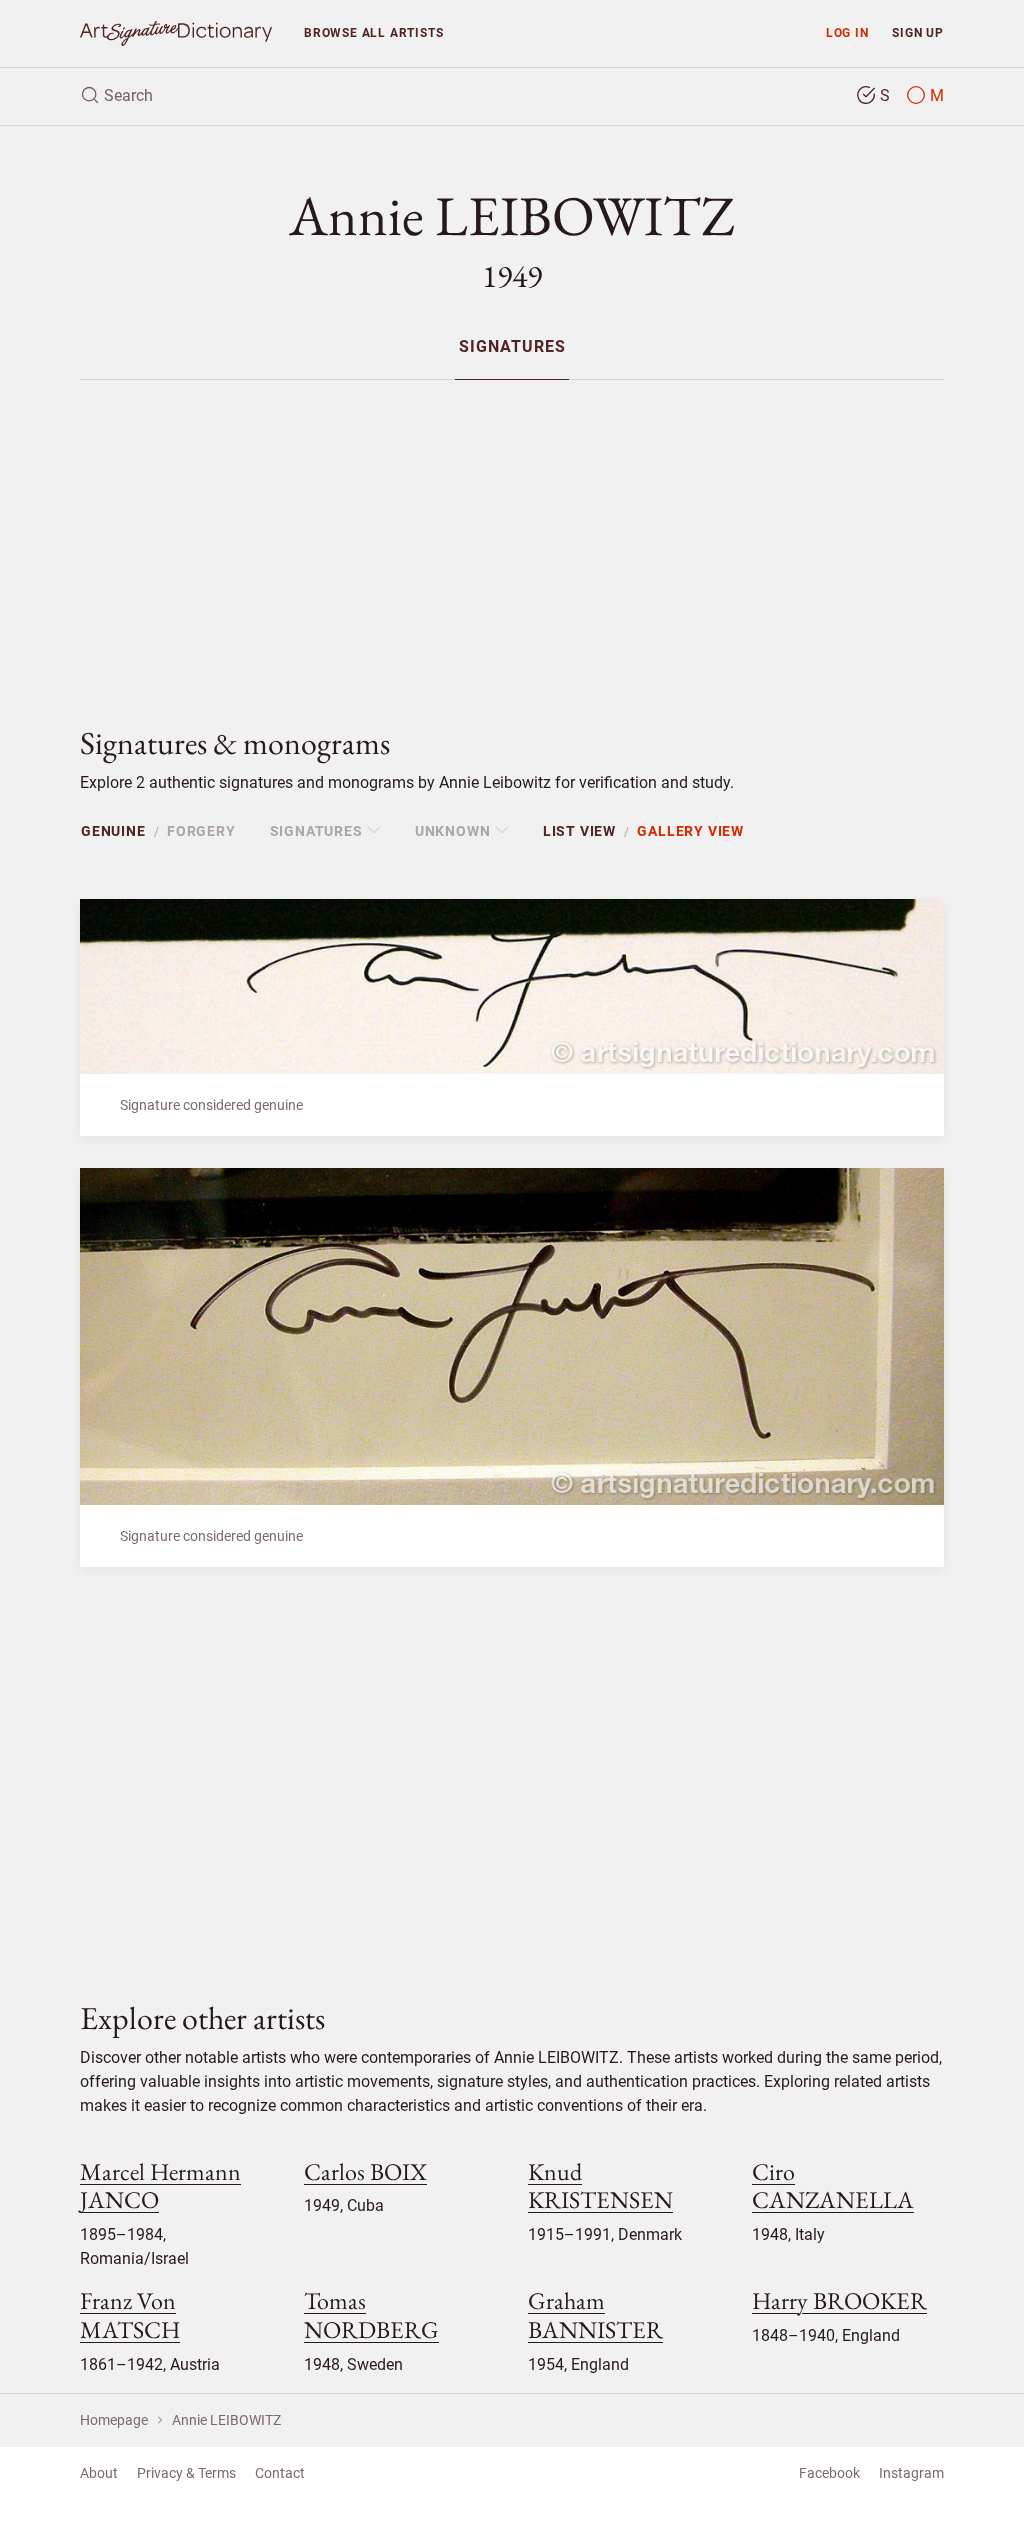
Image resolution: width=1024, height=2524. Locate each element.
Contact (280, 2473)
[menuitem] (511, 346)
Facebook (829, 2473)
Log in (847, 32)
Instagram (911, 2473)
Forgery (201, 831)
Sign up (918, 32)
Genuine (113, 831)
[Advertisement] (512, 536)
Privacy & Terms (186, 2473)
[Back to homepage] (176, 33)
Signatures (512, 347)
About (99, 2473)
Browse (373, 32)
